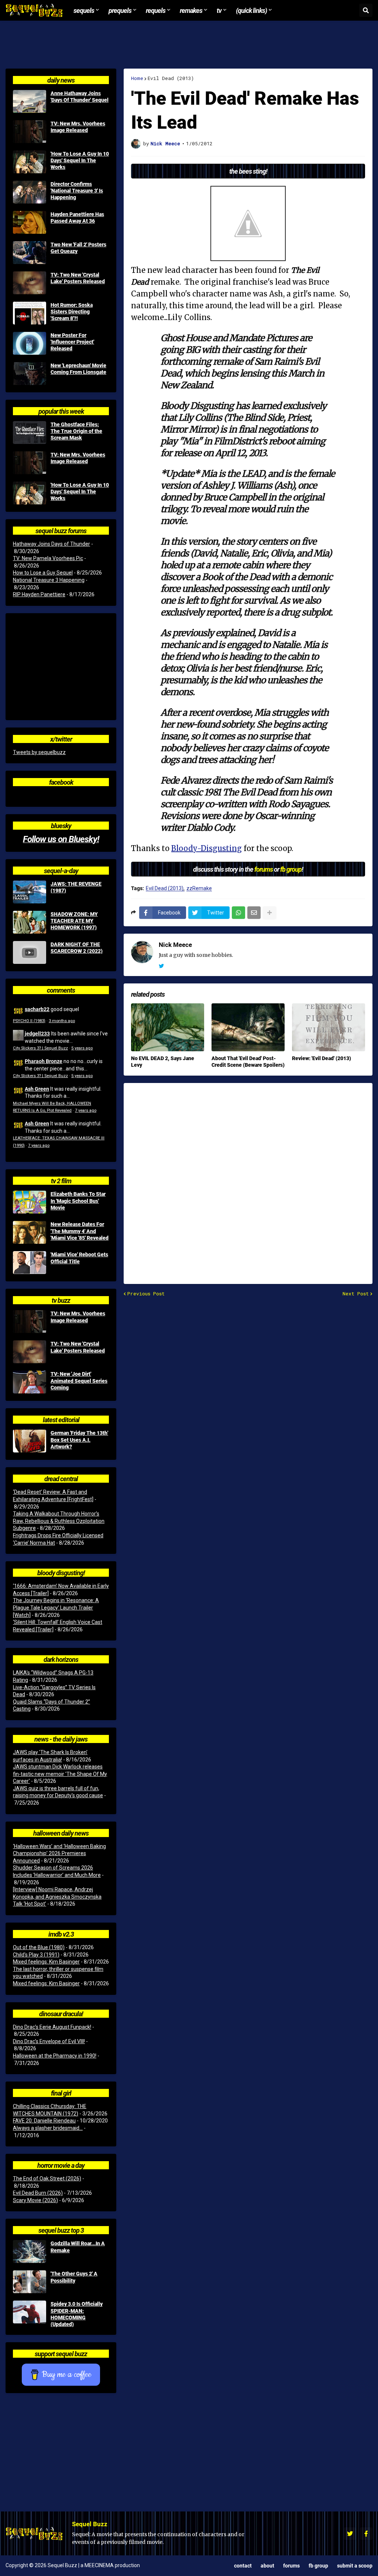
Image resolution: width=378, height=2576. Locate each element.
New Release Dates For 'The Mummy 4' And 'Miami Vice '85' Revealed (80, 1231)
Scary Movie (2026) (35, 2200)
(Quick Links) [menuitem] (251, 10)
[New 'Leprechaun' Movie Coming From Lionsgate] (30, 374)
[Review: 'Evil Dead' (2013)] (329, 1027)
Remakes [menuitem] (191, 10)
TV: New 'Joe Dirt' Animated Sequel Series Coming (79, 1381)
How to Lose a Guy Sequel (43, 573)
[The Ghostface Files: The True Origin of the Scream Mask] (30, 433)
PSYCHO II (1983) (29, 1021)
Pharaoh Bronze (44, 1061)
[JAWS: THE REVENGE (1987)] (30, 892)
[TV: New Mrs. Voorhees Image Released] (30, 132)
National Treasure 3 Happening (49, 580)
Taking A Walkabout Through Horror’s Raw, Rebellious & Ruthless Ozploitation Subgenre (59, 1521)
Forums (291, 2565)
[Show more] (269, 913)
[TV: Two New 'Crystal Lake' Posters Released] (30, 283)
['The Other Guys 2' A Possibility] (30, 2282)
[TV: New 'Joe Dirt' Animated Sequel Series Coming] (30, 1382)
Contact (243, 2565)
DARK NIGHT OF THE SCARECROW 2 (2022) (77, 948)
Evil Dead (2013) (171, 78)
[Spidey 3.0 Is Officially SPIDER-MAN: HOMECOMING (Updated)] (30, 2312)
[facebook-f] (366, 2534)
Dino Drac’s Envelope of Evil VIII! (49, 2041)
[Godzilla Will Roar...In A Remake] (30, 2252)
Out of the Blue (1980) (39, 1947)
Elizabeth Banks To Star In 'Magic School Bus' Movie (78, 1201)
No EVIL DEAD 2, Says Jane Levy (163, 1062)
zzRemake (199, 888)
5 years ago (82, 1048)
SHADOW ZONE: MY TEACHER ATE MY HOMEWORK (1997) (74, 921)
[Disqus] (248, 1179)
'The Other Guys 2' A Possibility (74, 2277)
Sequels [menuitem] (84, 10)
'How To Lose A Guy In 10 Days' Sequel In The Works (80, 160)
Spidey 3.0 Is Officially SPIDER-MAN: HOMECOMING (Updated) (77, 2314)
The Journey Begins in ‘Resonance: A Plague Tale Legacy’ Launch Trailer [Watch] (56, 1608)
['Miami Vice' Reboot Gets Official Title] (30, 1263)
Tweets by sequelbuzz (39, 752)
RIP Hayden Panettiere (39, 594)
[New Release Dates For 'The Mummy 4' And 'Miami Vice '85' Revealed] (30, 1232)
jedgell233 (37, 1033)
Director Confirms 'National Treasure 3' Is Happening (77, 191)
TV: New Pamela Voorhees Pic (48, 558)
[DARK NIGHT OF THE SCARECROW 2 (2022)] (30, 952)
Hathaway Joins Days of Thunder (51, 544)
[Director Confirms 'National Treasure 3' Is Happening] (30, 192)
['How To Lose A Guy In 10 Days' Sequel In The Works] (30, 162)
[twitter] (161, 966)
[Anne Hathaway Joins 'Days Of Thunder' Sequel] (30, 101)
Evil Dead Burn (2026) (38, 2193)
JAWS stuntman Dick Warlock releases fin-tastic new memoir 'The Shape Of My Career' (60, 1774)
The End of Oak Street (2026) (47, 2179)
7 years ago (86, 1110)
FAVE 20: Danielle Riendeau (44, 2121)
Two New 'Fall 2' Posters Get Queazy (78, 248)
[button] (366, 10)
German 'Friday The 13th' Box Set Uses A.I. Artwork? (79, 1440)
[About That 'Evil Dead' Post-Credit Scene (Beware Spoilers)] (248, 1027)
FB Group (318, 2565)
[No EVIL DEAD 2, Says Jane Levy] (168, 1027)
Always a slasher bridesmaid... (48, 2128)
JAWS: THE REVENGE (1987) (76, 887)
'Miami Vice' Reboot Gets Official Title (79, 1258)
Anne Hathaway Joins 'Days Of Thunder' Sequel (80, 97)
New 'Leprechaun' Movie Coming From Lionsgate (78, 369)
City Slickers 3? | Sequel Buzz (40, 1048)
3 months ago (62, 1021)
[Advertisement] (189, 45)
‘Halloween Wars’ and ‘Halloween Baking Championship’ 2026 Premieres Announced (59, 1853)
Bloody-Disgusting (207, 848)
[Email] (254, 913)
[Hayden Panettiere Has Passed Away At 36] (30, 222)
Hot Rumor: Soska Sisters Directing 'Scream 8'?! (72, 312)
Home (137, 78)
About (267, 2565)
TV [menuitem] (219, 10)
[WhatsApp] (238, 913)
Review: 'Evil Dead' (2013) (322, 1058)
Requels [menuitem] (156, 10)
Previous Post (146, 1294)
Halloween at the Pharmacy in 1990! (55, 2056)
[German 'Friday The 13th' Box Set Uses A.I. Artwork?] (30, 1441)
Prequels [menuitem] (120, 10)
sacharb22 (37, 1009)
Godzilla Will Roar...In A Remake (78, 2247)
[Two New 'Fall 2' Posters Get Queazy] (30, 253)
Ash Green (37, 1089)
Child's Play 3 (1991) (36, 1955)
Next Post (356, 1294)
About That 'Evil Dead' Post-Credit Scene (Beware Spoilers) (248, 1062)
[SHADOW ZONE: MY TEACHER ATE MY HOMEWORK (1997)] (30, 922)
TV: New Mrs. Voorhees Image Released (78, 127)
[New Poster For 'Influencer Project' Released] (30, 343)
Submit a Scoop (355, 2565)
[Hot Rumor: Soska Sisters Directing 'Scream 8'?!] (30, 313)
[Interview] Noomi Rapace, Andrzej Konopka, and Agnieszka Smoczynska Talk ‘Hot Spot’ (57, 1897)
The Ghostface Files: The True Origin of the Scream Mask (76, 431)
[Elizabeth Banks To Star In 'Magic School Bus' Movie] (30, 1202)
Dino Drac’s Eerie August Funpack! (52, 2027)
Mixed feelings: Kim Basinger (46, 1962)
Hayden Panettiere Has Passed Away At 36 (77, 218)
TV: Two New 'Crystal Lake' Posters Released (78, 278)
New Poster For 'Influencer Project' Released (72, 342)
